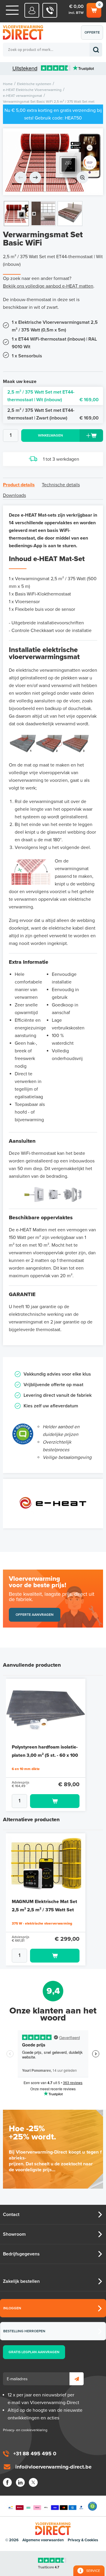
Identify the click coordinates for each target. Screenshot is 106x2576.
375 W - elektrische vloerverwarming (42, 1923)
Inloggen (12, 2308)
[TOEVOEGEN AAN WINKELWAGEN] (46, 1801)
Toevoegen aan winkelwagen (55, 1801)
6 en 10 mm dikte (26, 1769)
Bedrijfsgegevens (21, 2254)
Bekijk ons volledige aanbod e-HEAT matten (48, 286)
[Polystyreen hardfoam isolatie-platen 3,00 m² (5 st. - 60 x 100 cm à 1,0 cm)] (46, 1709)
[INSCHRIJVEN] (77, 2379)
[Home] (12, 10)
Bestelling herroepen (24, 2331)
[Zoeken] (96, 50)
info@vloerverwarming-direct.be (53, 2467)
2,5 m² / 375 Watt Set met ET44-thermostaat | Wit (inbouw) (53, 396)
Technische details (61, 485)
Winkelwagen (93, 9)
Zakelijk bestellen (21, 2281)
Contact (11, 2215)
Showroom (14, 2234)
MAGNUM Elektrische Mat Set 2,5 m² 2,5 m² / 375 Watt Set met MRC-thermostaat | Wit (44, 1910)
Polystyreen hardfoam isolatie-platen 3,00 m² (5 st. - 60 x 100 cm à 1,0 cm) (45, 1755)
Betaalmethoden (46, 2506)
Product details (19, 485)
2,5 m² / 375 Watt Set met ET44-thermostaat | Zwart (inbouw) (53, 414)
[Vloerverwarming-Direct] (25, 33)
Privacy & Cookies (83, 2540)
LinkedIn (20, 2482)
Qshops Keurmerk (92, 2506)
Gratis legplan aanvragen (34, 2352)
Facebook (7, 2482)
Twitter (33, 2482)
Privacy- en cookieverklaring (25, 2430)
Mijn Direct (32, 10)
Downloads (14, 495)
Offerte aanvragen (93, 35)
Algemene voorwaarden (43, 2540)
